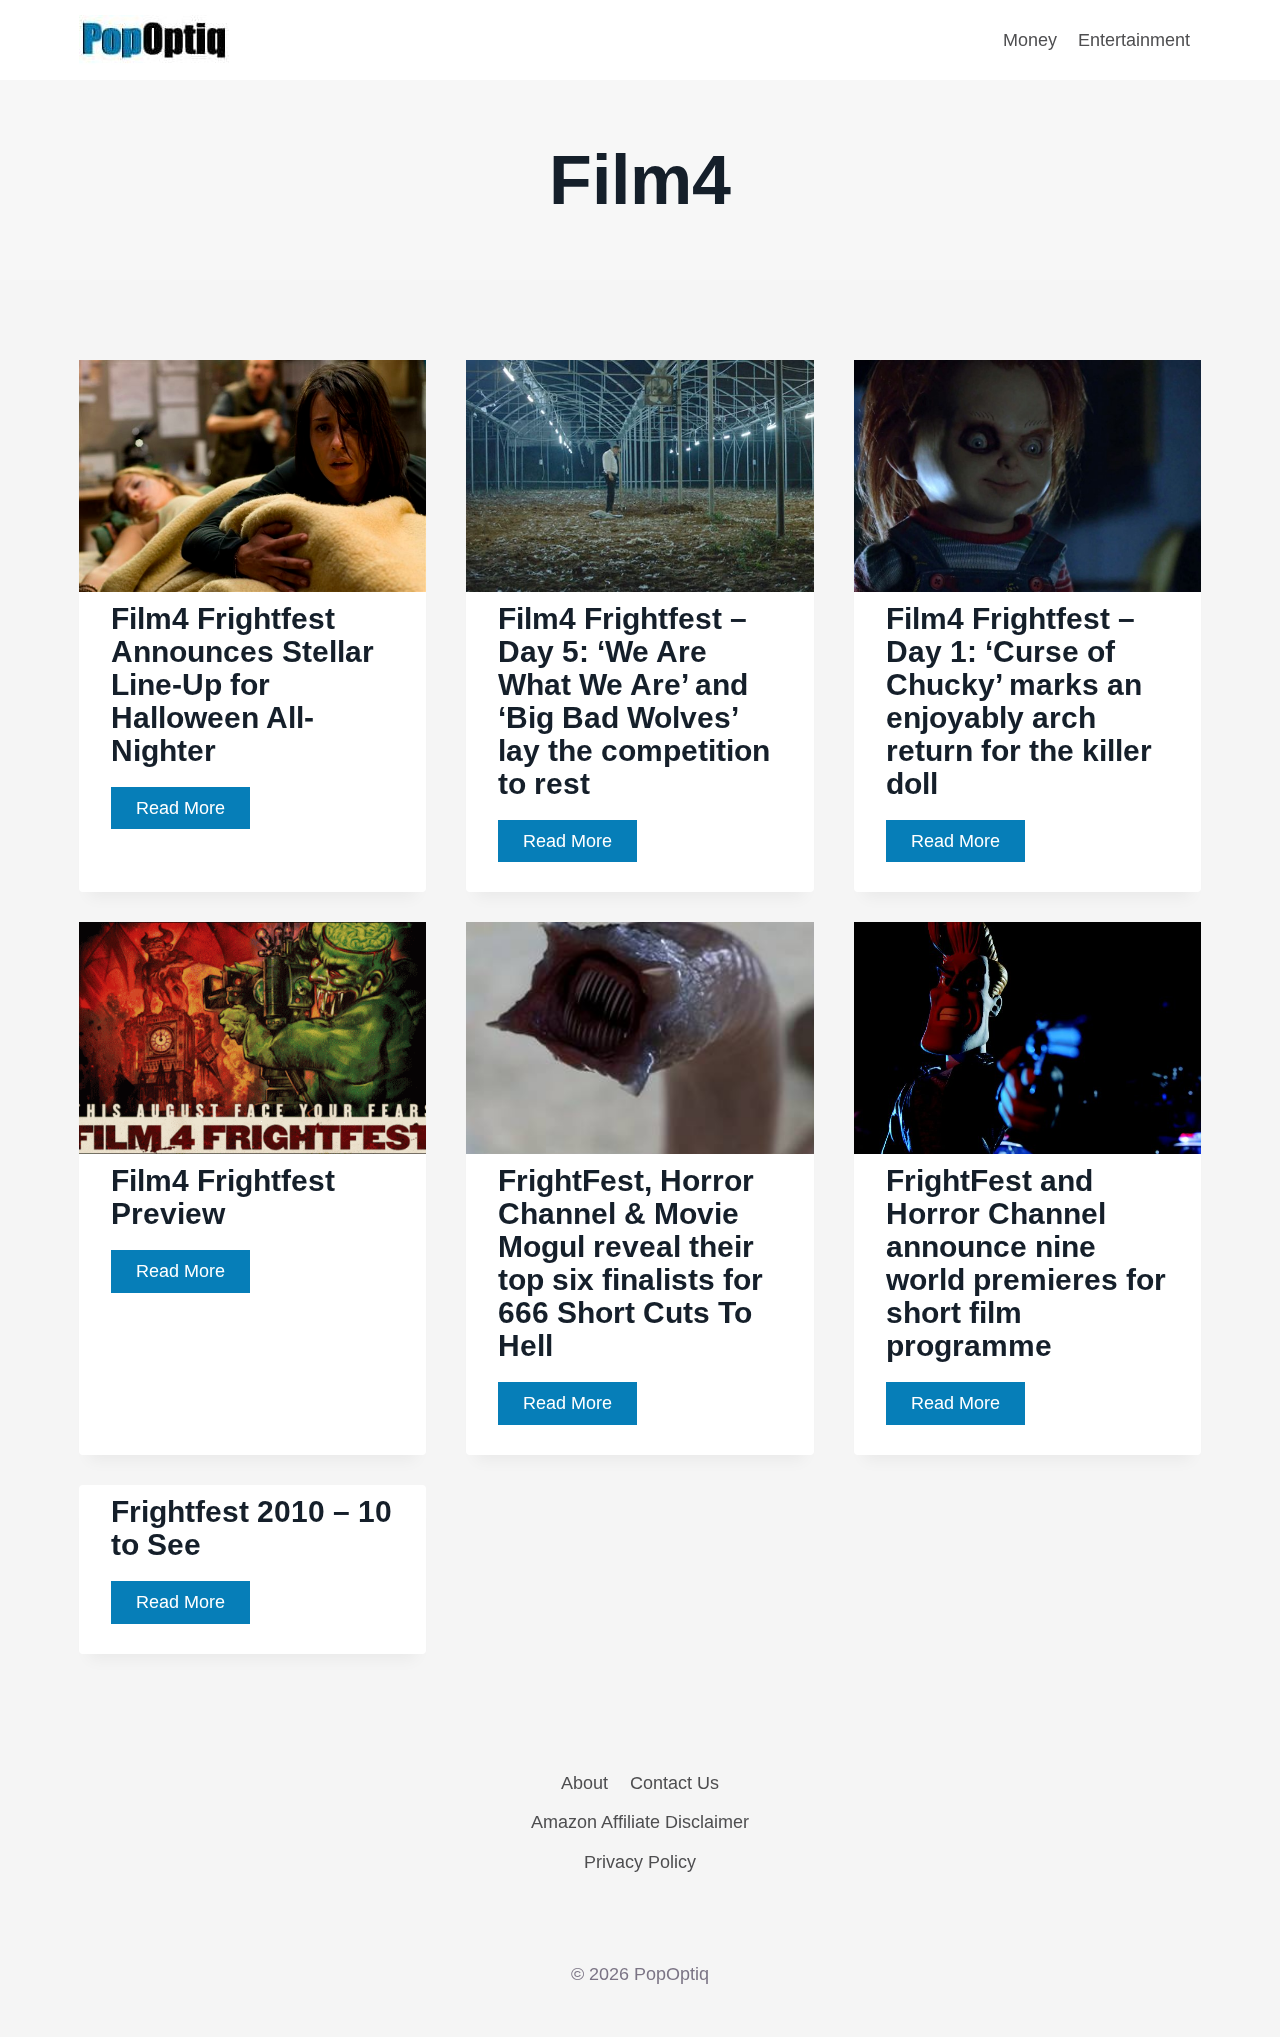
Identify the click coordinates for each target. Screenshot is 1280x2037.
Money (1030, 40)
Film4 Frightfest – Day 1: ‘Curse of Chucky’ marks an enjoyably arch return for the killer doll (1019, 701)
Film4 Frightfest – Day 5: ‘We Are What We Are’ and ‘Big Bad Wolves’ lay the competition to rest (634, 701)
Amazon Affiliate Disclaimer (640, 1822)
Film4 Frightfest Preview (223, 1197)
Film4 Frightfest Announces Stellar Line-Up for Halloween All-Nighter (242, 684)
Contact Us (674, 1783)
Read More (193, 813)
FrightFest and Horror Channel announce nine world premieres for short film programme (1026, 1263)
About (584, 1783)
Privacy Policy (640, 1862)
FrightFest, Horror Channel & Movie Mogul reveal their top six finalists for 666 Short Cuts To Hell (630, 1263)
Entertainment (1134, 40)
